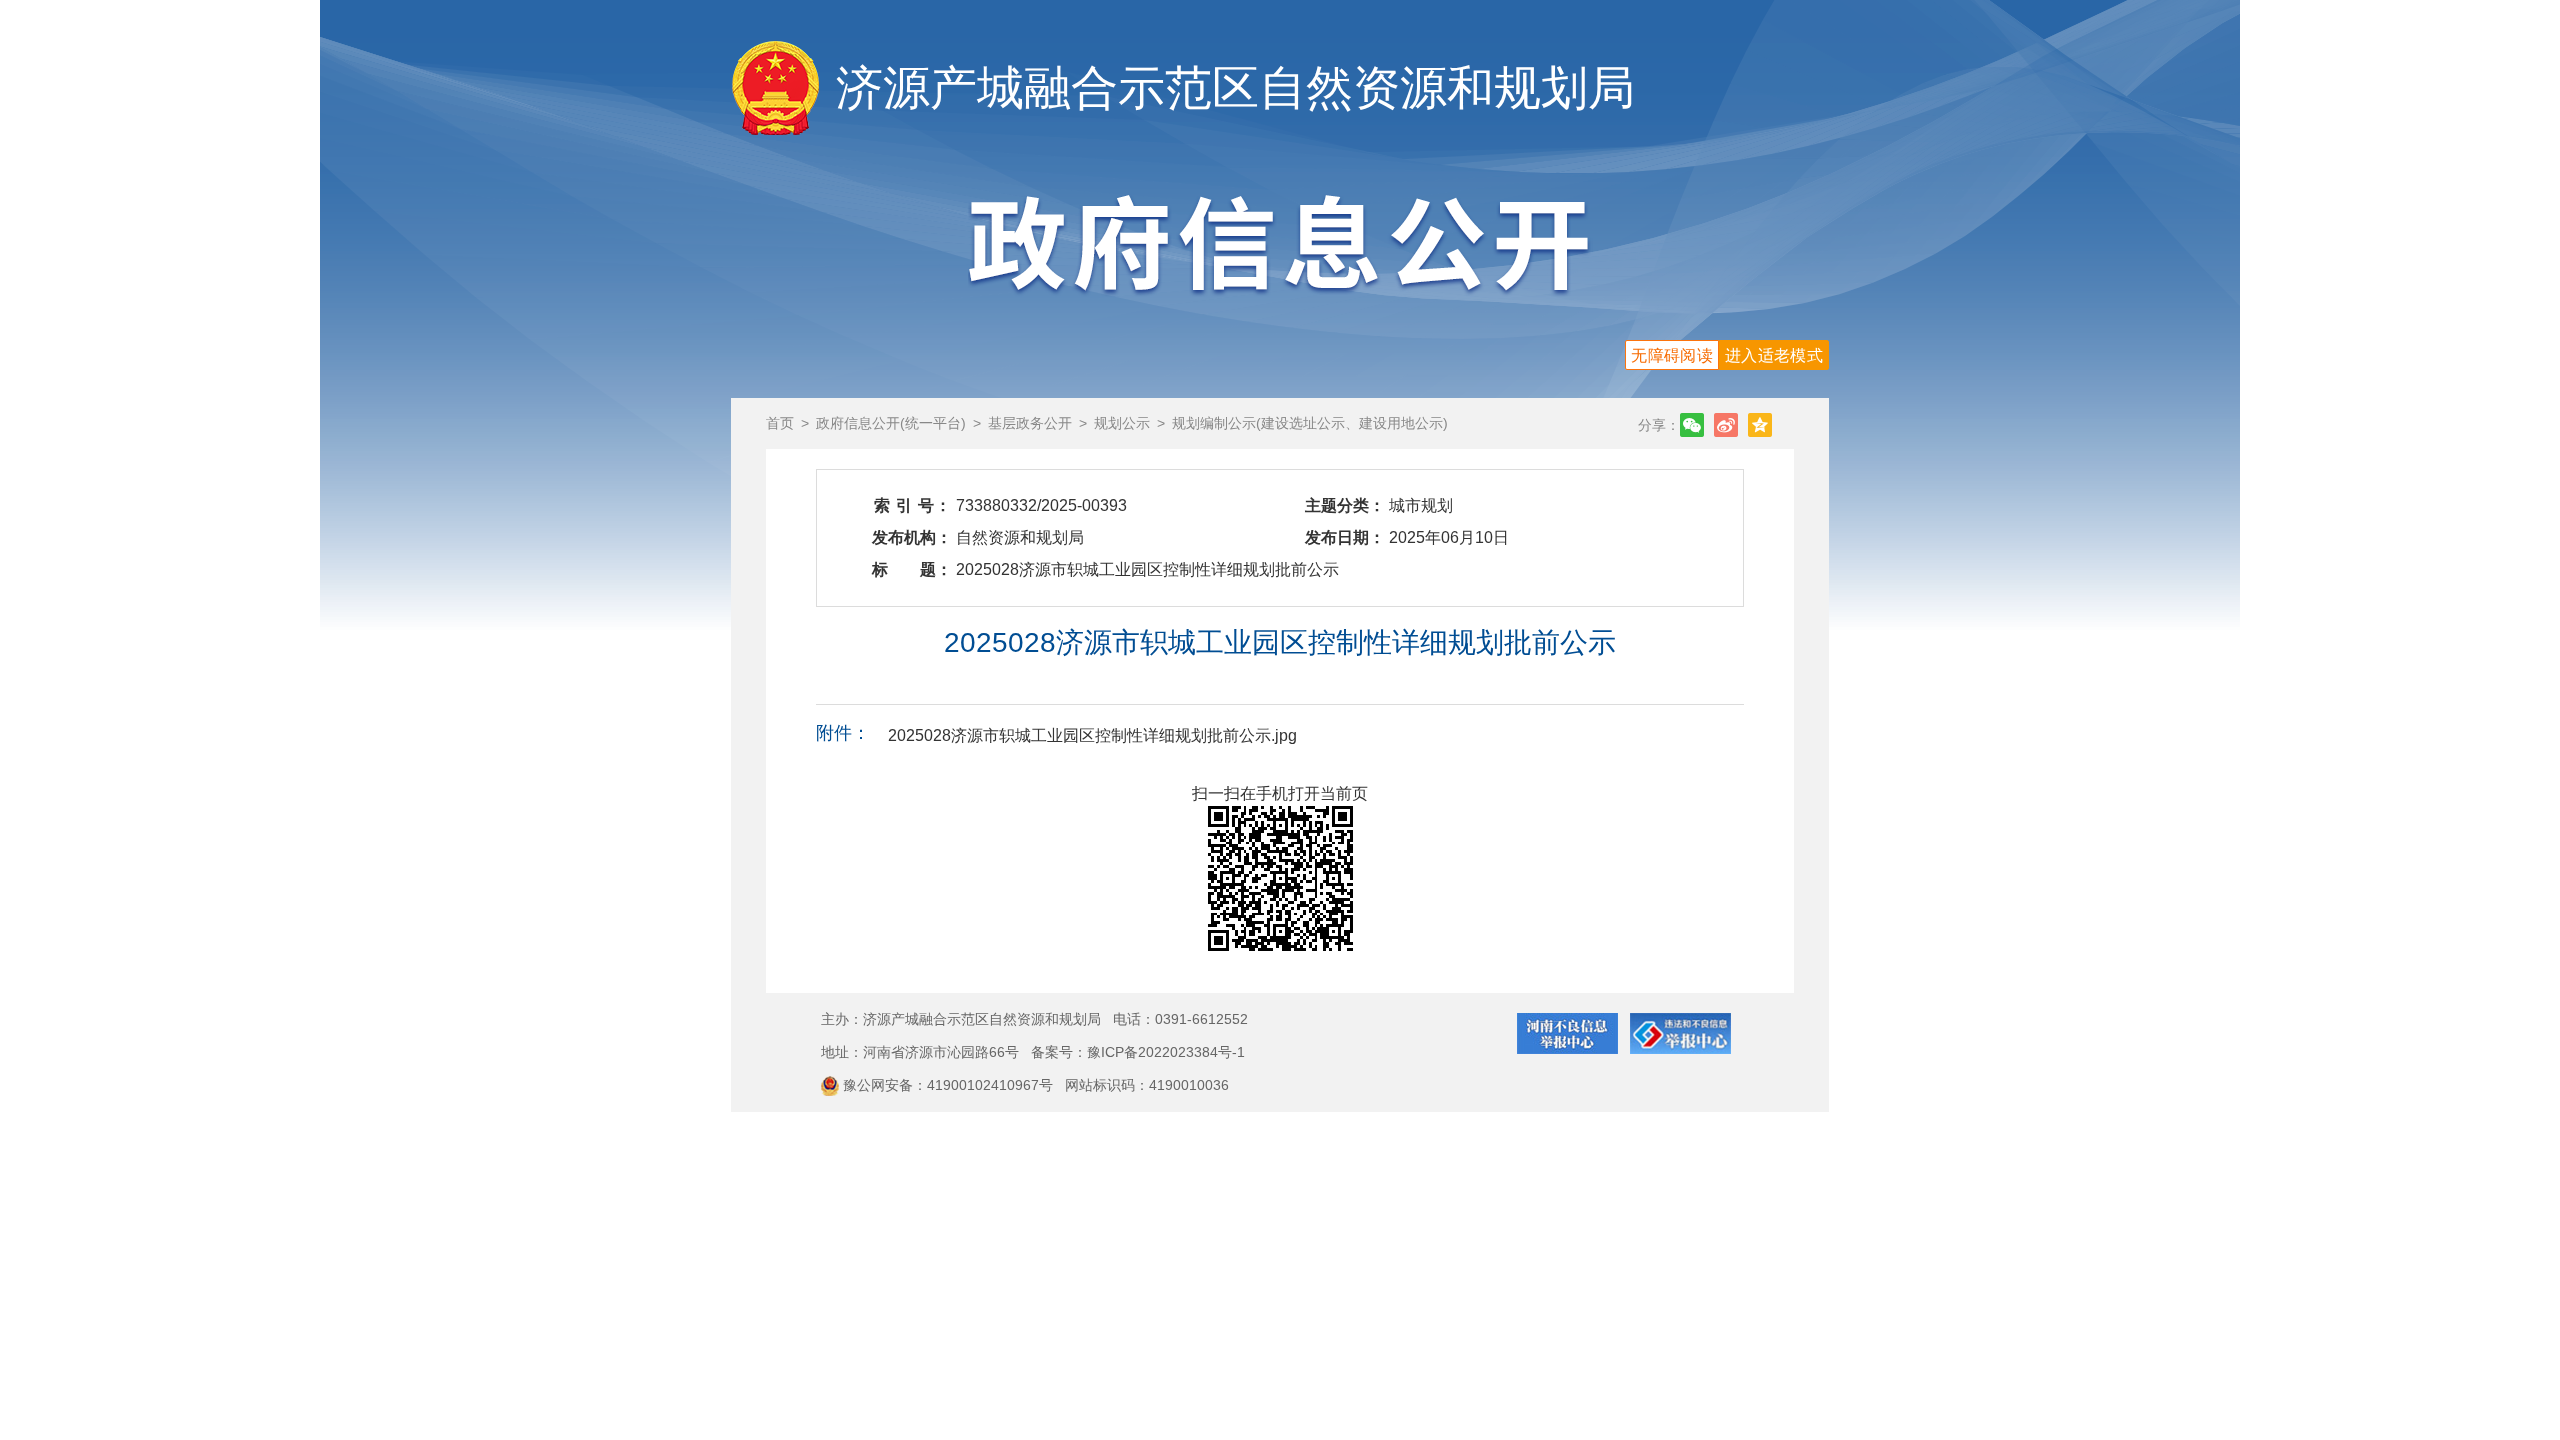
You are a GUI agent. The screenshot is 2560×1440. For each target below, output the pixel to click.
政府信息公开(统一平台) (891, 423)
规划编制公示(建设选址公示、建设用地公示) (1310, 423)
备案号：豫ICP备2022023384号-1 (1138, 1052)
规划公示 (1122, 423)
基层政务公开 (1030, 423)
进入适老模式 (1774, 355)
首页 (780, 423)
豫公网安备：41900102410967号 (950, 1085)
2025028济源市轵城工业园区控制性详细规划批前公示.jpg (1092, 735)
